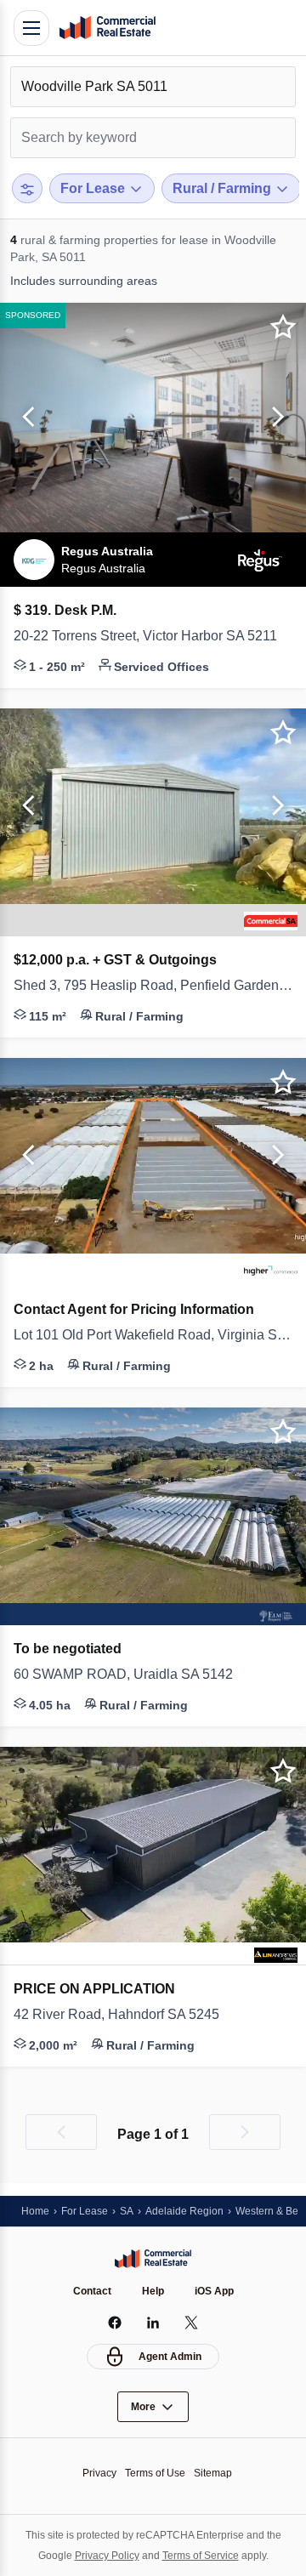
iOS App (214, 2291)
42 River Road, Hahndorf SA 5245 (116, 2014)
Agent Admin (170, 2357)
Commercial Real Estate (107, 28)
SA (127, 2211)
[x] (192, 2323)
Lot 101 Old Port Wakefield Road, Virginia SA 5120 (153, 1335)
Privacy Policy (107, 2556)
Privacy (99, 2473)
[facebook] (115, 2323)
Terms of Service (201, 2556)
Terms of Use (155, 2473)
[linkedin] (153, 2323)
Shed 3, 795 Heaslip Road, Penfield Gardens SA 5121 (153, 985)
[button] (25, 418)
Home (35, 2211)
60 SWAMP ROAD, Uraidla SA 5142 (123, 1674)
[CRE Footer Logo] (153, 2259)
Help (153, 2291)
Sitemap (213, 2473)
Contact (92, 2291)
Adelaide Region (184, 2211)
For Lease (85, 2211)
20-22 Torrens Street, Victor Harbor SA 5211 (145, 636)
